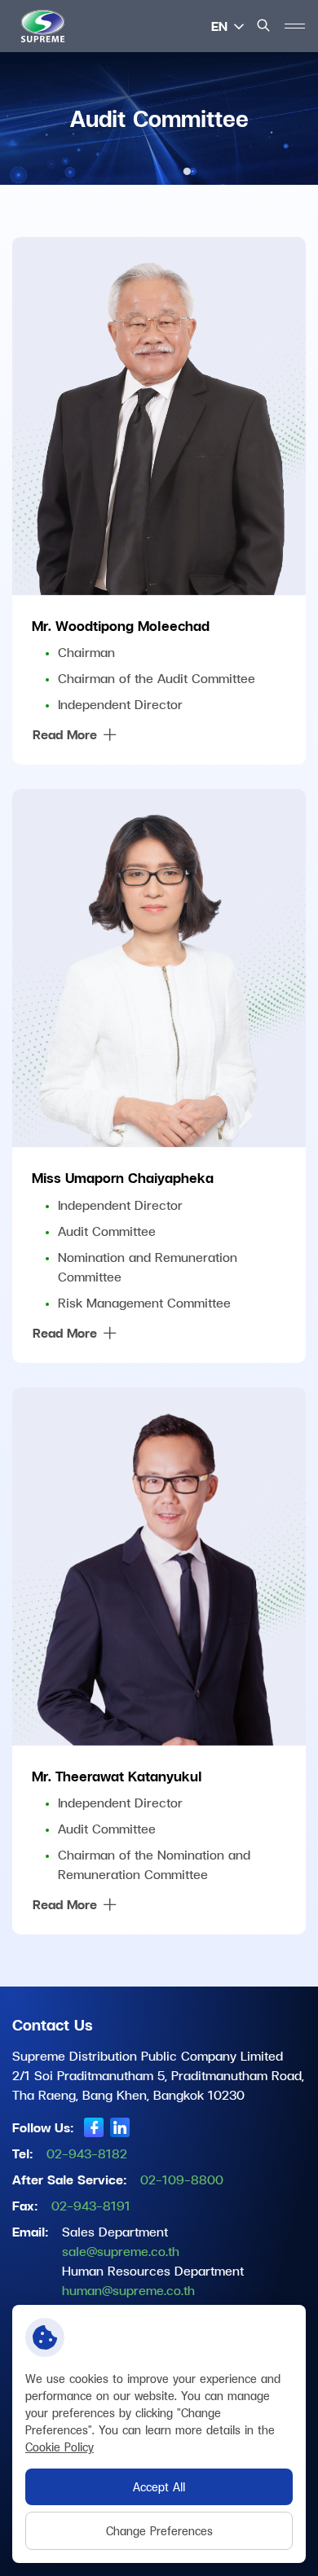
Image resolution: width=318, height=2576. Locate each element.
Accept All (159, 2487)
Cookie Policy (60, 2447)
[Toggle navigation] (294, 26)
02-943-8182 (87, 2153)
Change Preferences (159, 2531)
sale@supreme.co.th (121, 2251)
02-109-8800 (182, 2179)
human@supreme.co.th (128, 2290)
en (219, 26)
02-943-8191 (91, 2205)
